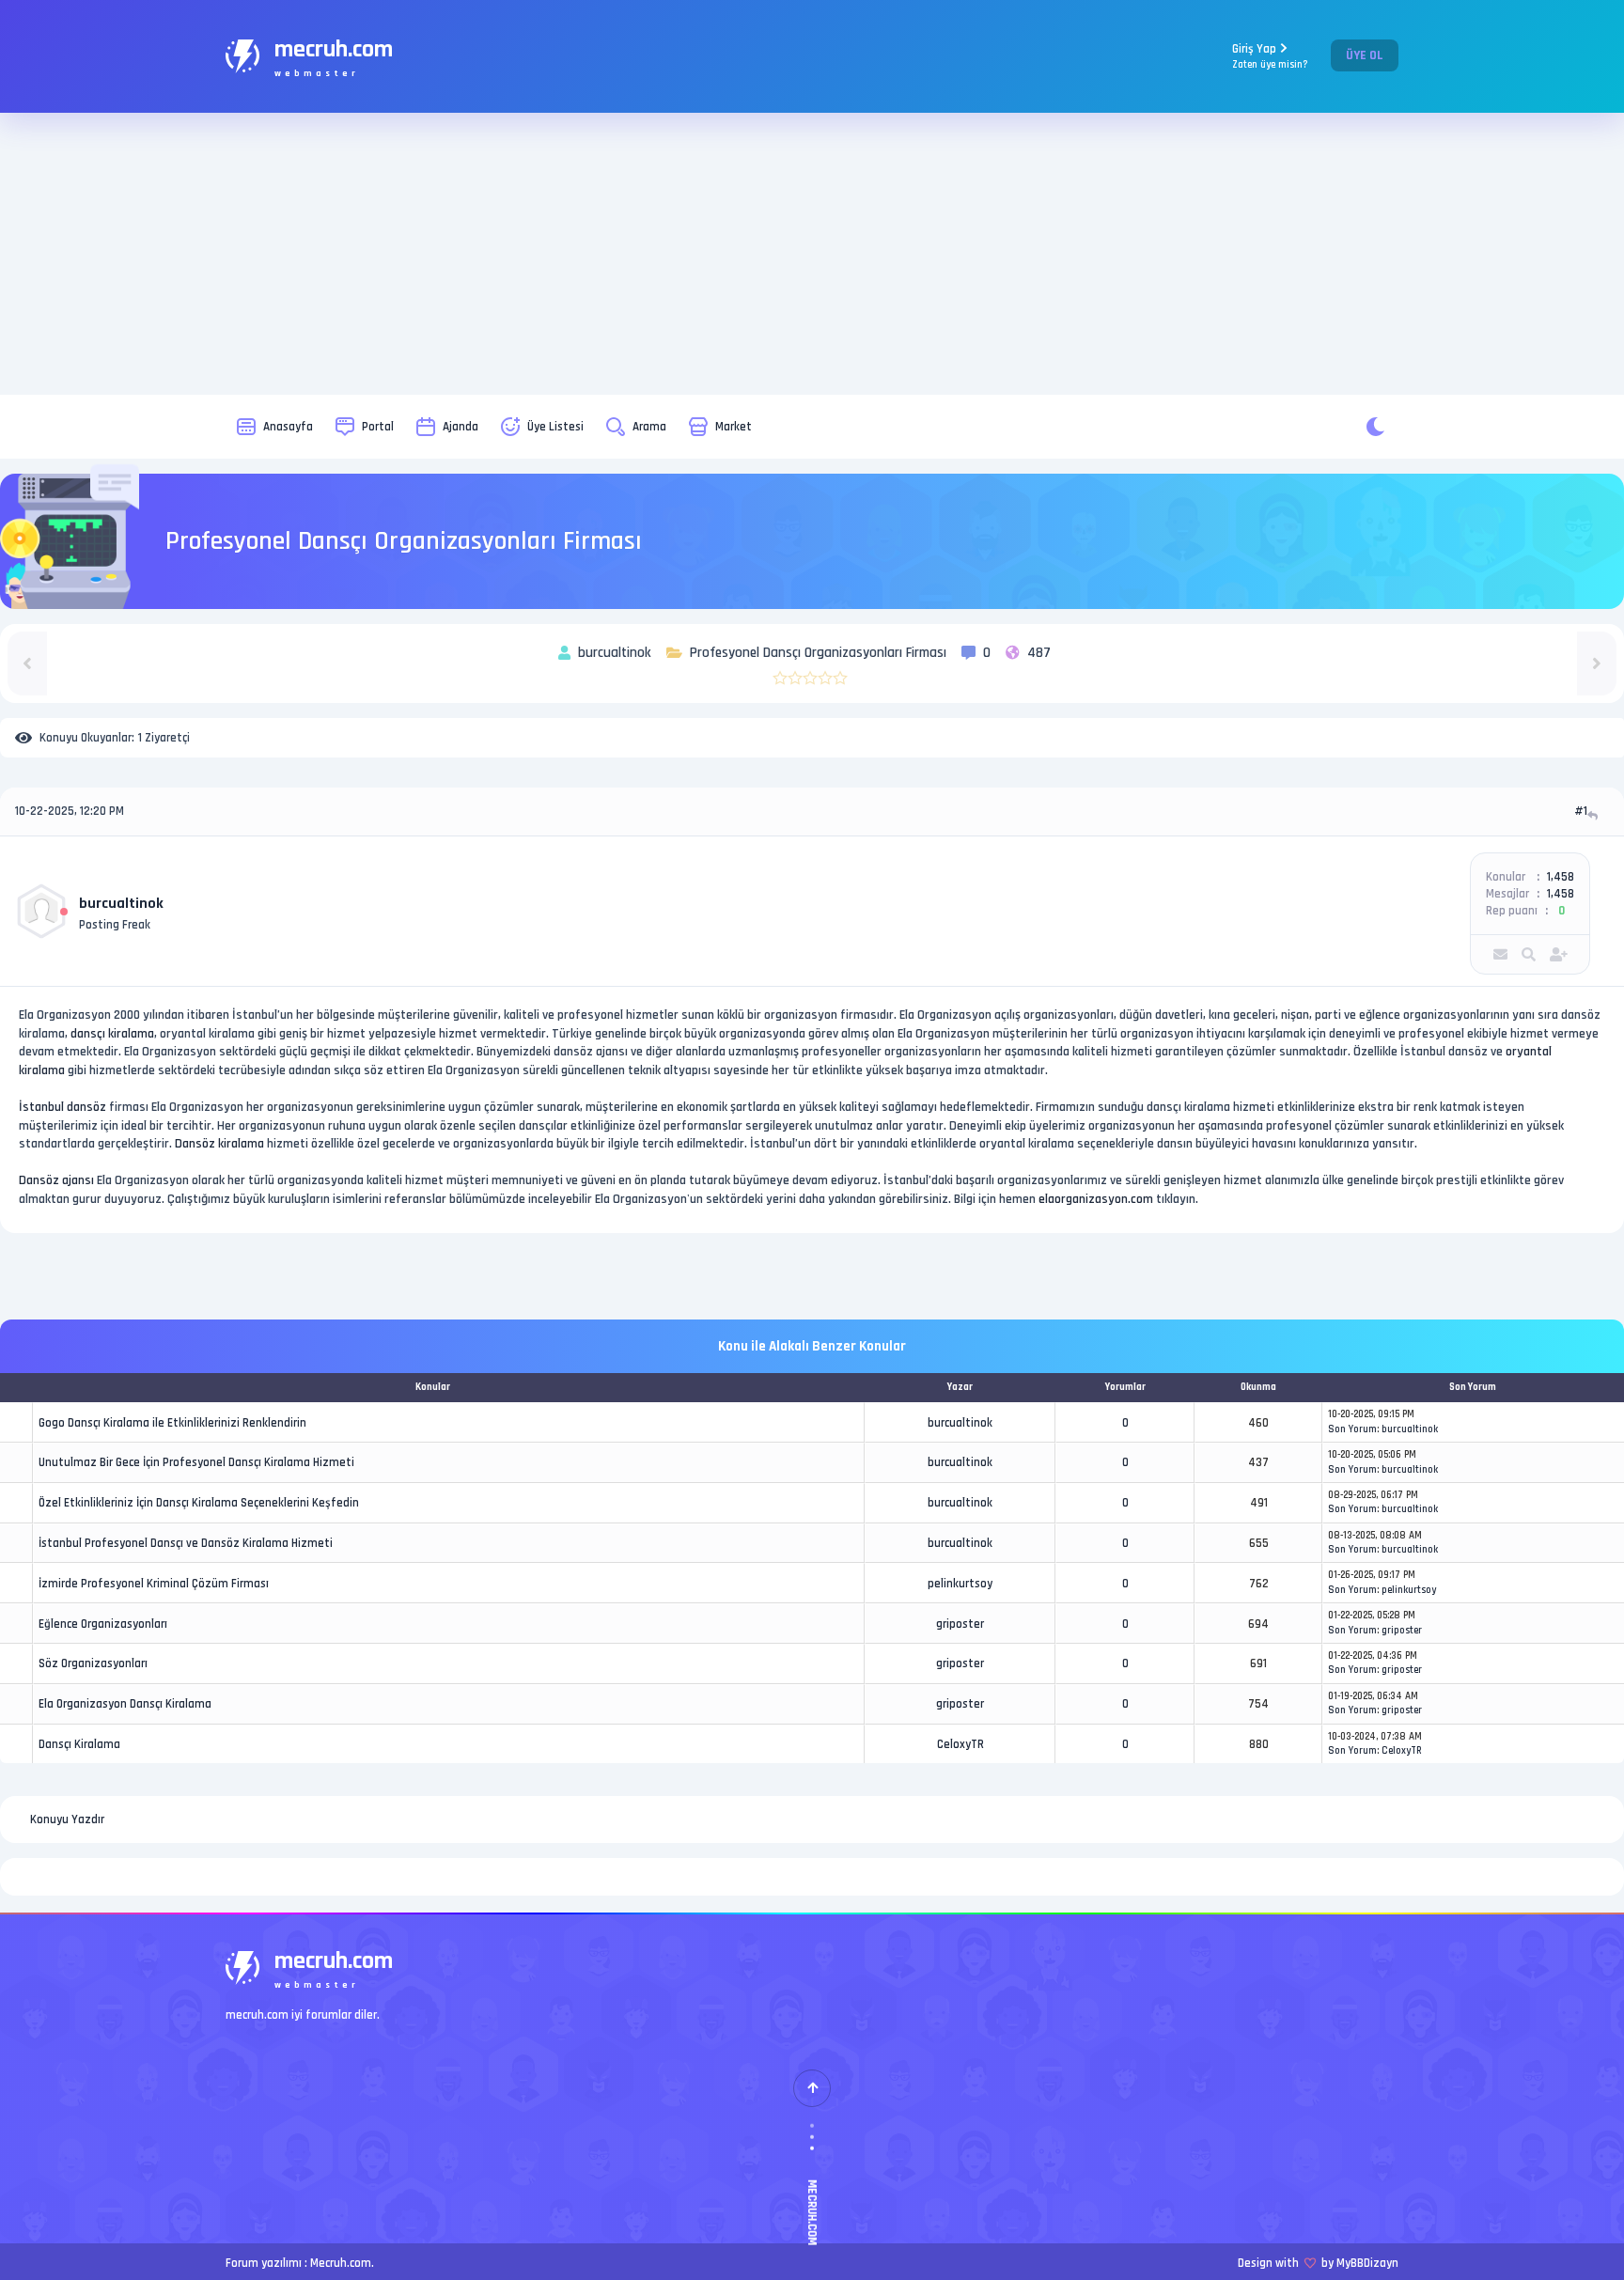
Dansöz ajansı (56, 1180)
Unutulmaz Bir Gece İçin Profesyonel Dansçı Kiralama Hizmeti (196, 1462)
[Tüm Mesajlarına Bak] (1529, 954)
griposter (960, 1624)
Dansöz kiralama (219, 1144)
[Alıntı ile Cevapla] (1594, 815)
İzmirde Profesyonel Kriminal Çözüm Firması (154, 1584)
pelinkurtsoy (960, 1584)
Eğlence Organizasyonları (103, 1624)
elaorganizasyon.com (1096, 1199)
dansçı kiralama (112, 1034)
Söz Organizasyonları (93, 1663)
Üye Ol (1365, 55)
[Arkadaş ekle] (1559, 954)
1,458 (1561, 877)
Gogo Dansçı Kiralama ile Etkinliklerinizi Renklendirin (172, 1423)
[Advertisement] (812, 254)
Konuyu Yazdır (67, 1819)
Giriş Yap (1270, 56)
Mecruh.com (341, 2263)
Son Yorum (1352, 1429)
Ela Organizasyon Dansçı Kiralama (125, 1704)
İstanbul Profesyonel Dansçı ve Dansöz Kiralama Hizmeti (186, 1543)
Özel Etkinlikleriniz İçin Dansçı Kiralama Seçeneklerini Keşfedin (199, 1503)
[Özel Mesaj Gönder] (1500, 954)
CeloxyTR (960, 1744)
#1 (1581, 811)
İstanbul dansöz (62, 1107)
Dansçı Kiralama (79, 1744)
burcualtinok (121, 904)
